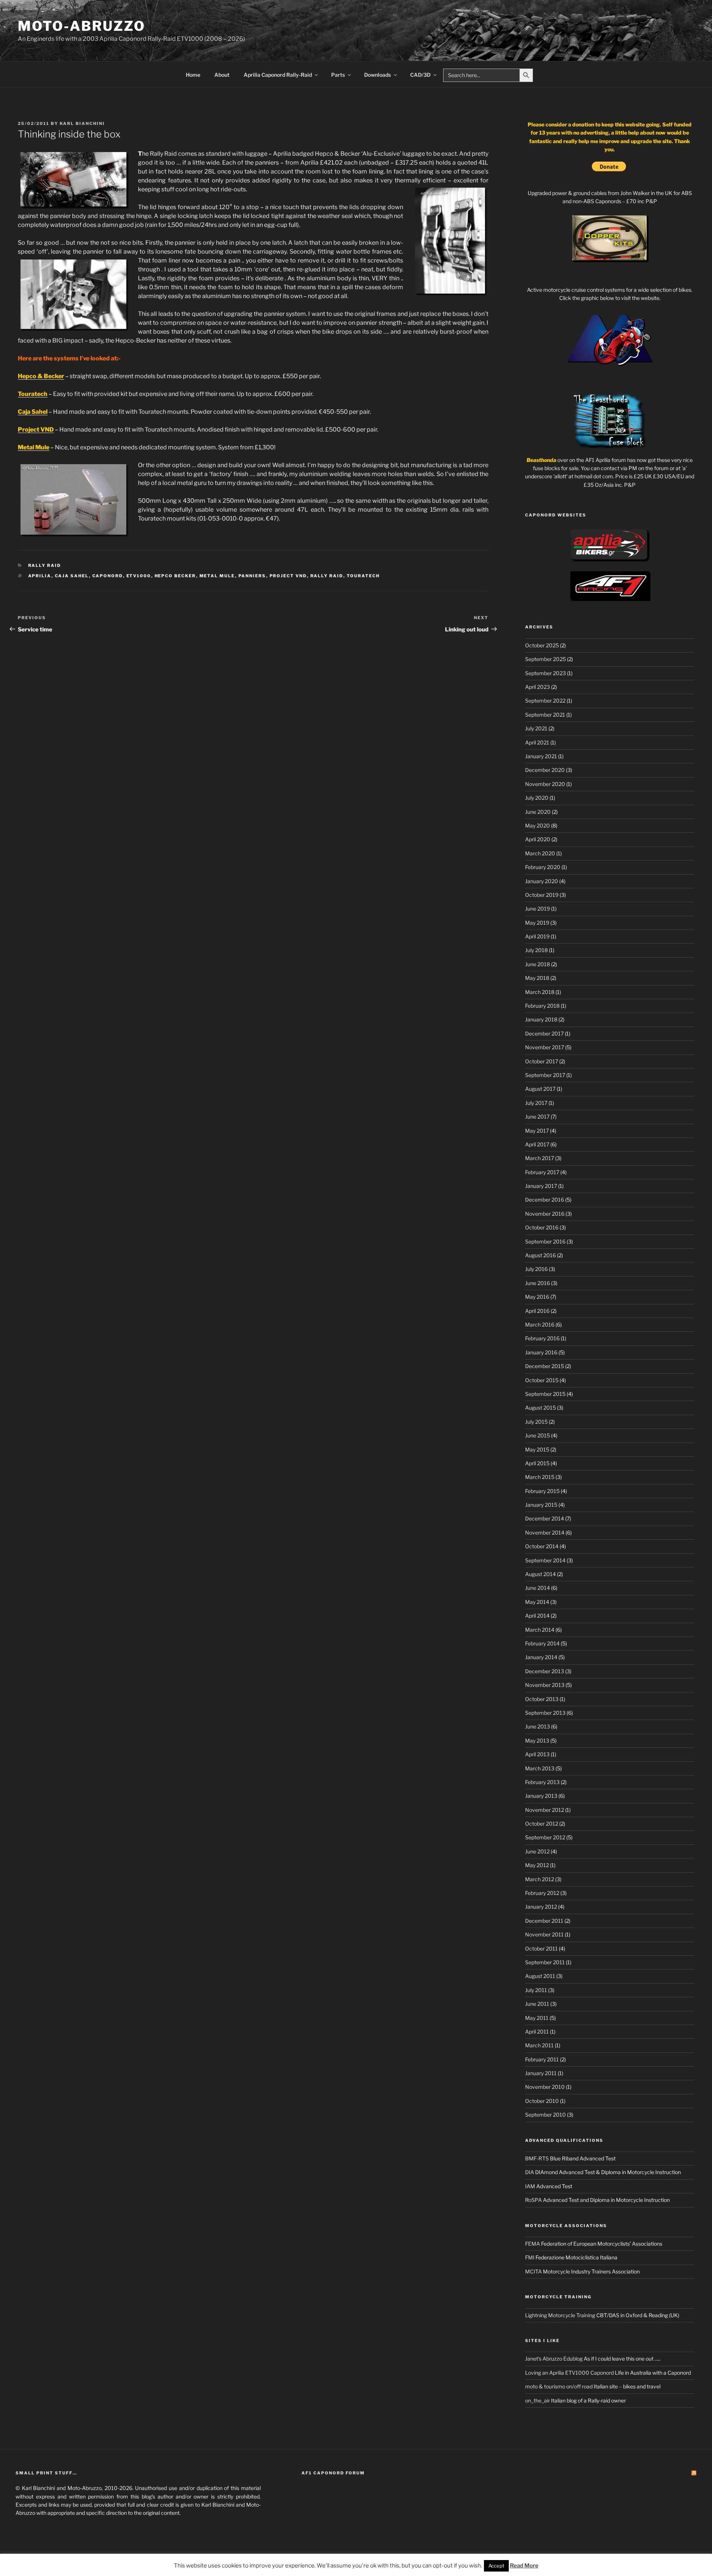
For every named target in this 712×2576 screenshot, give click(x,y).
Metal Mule (217, 576)
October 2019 (542, 895)
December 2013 (545, 1671)
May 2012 (537, 1865)
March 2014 (540, 1630)
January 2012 (541, 1907)
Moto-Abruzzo (82, 26)
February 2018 (542, 1006)
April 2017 (537, 1144)
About (222, 75)
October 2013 (542, 1699)
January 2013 (541, 1796)
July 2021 (536, 728)
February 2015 (542, 1491)
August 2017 (540, 1089)
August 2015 (540, 1408)
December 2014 (545, 1518)
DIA (530, 2172)
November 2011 (544, 1934)
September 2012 (545, 1837)
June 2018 (538, 964)
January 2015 (541, 1505)
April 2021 (537, 742)
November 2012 (545, 1810)
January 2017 (541, 1186)
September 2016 (545, 1241)
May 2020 (538, 825)
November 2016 (545, 1214)
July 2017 (536, 1103)
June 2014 (538, 1588)
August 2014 (540, 1574)
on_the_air (538, 2400)
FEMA (533, 2244)
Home (193, 75)
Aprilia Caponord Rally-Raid (278, 75)
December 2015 (545, 1366)
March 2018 (540, 992)
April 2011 (537, 2032)
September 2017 (545, 1075)
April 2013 (537, 1754)
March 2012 (540, 1879)
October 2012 (542, 1824)
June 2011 (537, 2004)
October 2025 (542, 645)
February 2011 (542, 2059)
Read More (524, 2566)
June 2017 (537, 1117)
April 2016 (537, 1311)
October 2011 (541, 1948)
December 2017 (544, 1033)
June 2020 (538, 812)
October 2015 (542, 1380)
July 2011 (536, 1990)
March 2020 (540, 853)
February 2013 (542, 1782)
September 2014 (545, 1560)
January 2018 (541, 1019)
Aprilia (40, 576)
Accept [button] (496, 2566)
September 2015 (545, 1394)
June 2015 (538, 1435)
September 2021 (545, 715)
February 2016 (542, 1338)
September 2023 (545, 673)
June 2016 (538, 1283)
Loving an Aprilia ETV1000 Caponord (569, 2373)
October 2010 (542, 2101)
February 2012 (542, 1893)
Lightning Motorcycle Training (560, 2315)
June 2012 (537, 1851)
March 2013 (540, 1768)
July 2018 (536, 950)
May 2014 (537, 1602)
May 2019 (537, 923)
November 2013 (545, 1685)
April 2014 (537, 1616)
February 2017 (542, 1172)
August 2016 (540, 1255)
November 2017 (545, 1047)
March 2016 (540, 1325)
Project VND (288, 576)
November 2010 (545, 2087)
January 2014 (541, 1657)
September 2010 (545, 2115)
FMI (530, 2257)
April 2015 (537, 1463)
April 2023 (538, 687)
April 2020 (538, 839)
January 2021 (541, 756)
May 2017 (537, 1131)
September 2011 (545, 1962)
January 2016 (541, 1352)
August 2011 (540, 1976)
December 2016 (545, 1200)
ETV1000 (139, 576)
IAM (530, 2186)
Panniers (252, 576)
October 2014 (542, 1546)
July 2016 (536, 1269)
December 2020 (545, 770)
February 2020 (543, 867)
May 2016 (537, 1297)
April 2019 (537, 936)
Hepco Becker (175, 576)
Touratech (363, 576)
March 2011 (539, 2045)
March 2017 (540, 1158)
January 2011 (541, 2073)
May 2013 (537, 1741)
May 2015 (537, 1449)
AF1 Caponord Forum (333, 2473)
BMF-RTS (537, 2158)
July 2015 (536, 1422)
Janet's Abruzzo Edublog (554, 2359)
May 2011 (537, 2018)
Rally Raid (45, 565)
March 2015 (540, 1477)
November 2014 (545, 1533)
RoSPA (533, 2200)
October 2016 (542, 1227)
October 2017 (542, 1061)
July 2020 (537, 798)
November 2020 (545, 784)
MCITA (533, 2271)
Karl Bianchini (82, 123)
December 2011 (544, 1921)
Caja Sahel (72, 576)
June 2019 (538, 909)
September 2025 (545, 659)
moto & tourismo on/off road (559, 2386)
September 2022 (545, 701)
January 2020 (542, 881)
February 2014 (542, 1643)
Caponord (108, 576)
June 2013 (538, 1726)
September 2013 (545, 1713)
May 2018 (537, 978)
